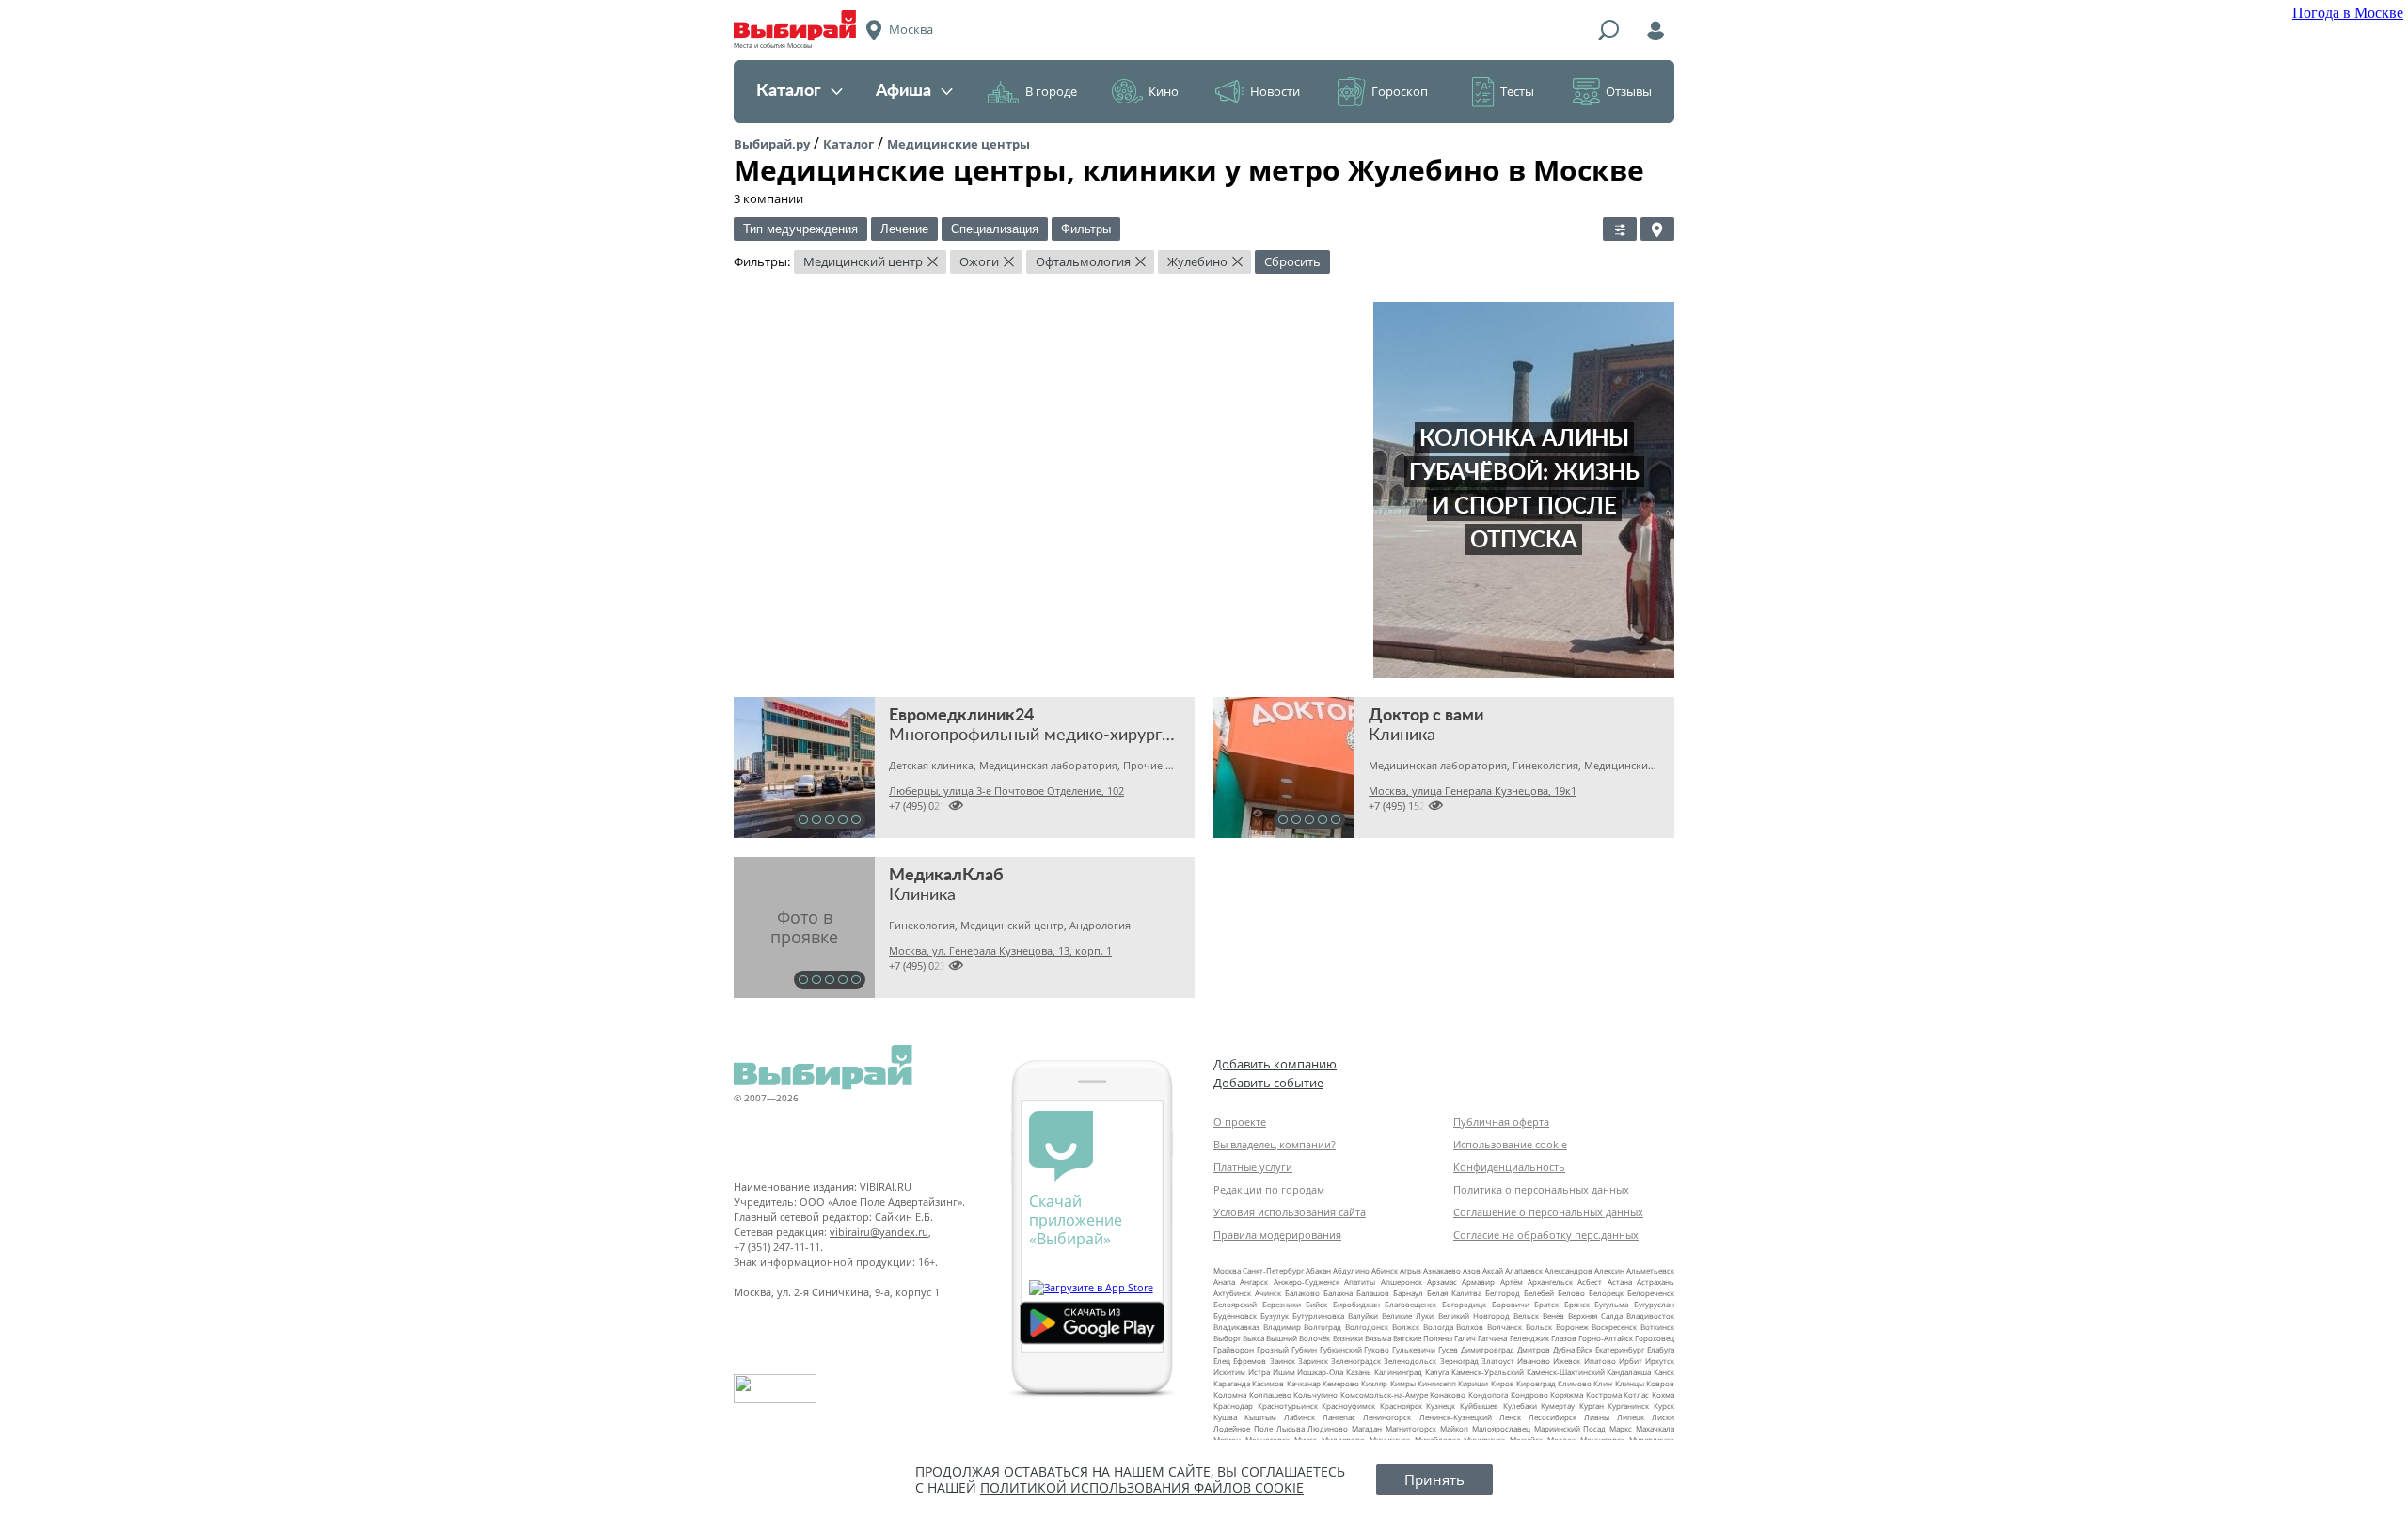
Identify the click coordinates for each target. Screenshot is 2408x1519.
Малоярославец (1501, 1428)
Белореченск (1651, 1293)
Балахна (1338, 1293)
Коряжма (1567, 1394)
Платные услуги (1253, 1167)
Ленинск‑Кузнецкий (1456, 1417)
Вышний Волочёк (1298, 1338)
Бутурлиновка (1318, 1315)
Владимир (1282, 1327)
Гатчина (1492, 1338)
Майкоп (1454, 1428)
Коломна (1230, 1394)
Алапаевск (1524, 1270)
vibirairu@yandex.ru (879, 1232)
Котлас (1636, 1394)
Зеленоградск (1356, 1361)
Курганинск (1628, 1406)
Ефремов (1250, 1361)
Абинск (1385, 1270)
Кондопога (1488, 1394)
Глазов (1564, 1338)
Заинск (1283, 1361)
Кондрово (1529, 1394)
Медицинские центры (958, 144)
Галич (1465, 1338)
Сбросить (1292, 261)
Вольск (1539, 1327)
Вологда (1438, 1327)
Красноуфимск (1348, 1406)
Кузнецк (1441, 1406)
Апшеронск (1402, 1282)
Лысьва (1291, 1428)
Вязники (1348, 1338)
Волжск (1406, 1327)
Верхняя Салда (1595, 1315)
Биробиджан (1356, 1304)
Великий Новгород (1474, 1315)
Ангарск (1254, 1282)
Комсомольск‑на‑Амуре (1384, 1394)
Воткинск (1657, 1327)
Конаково (1448, 1394)
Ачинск (1268, 1293)
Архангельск (1550, 1282)
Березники (1282, 1304)
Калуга (1437, 1372)
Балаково (1302, 1293)
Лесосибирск (1553, 1417)
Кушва (1225, 1417)
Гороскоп (1400, 91)
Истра (1259, 1372)
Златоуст (1498, 1361)
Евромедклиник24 (961, 716)
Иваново (1534, 1361)
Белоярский (1235, 1304)
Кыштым (1260, 1417)
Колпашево (1270, 1394)
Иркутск (1660, 1361)
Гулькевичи (1414, 1349)
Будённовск (1235, 1315)
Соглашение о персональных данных (1548, 1212)
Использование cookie (1510, 1144)
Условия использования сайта (1290, 1212)
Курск (1664, 1406)
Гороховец (1655, 1338)
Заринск (1313, 1361)
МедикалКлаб (946, 876)
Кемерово (1341, 1383)
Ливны (1597, 1417)
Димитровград (1488, 1349)
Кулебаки (1520, 1406)
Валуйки (1363, 1315)
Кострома (1604, 1394)
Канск (1664, 1372)
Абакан (1318, 1270)
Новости (1275, 91)
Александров (1568, 1270)
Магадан (1367, 1428)
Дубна (1564, 1349)
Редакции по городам (1269, 1189)
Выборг (1227, 1338)
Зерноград (1459, 1361)
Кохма (1663, 1394)
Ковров (1660, 1383)
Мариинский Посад (1570, 1428)
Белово (1571, 1293)
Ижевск (1567, 1361)
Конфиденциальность (1509, 1167)
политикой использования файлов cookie (1142, 1487)
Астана (1620, 1282)
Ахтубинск (1232, 1293)
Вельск (1526, 1315)
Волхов (1470, 1327)
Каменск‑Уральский (1488, 1372)
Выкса (1253, 1338)
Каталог (789, 91)
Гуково (1377, 1349)
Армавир (1478, 1282)
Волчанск (1505, 1327)
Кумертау (1558, 1406)
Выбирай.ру (772, 144)
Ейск (1584, 1349)
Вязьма (1378, 1338)
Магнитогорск (1411, 1428)
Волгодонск (1367, 1327)
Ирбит (1631, 1361)
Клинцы (1630, 1383)
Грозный (1273, 1349)
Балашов (1373, 1293)
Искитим (1229, 1372)
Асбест (1590, 1282)
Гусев (1448, 1349)
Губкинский (1341, 1349)
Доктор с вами (1426, 716)
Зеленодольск (1410, 1361)
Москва (1227, 1270)
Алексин (1609, 1270)
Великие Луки (1408, 1315)
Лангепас (1339, 1417)
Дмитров (1534, 1349)
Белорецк (1606, 1293)
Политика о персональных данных (1541, 1189)
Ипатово (1600, 1361)
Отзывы (1629, 91)
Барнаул (1408, 1293)
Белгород (1503, 1293)
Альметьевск (1650, 1270)
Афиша (903, 91)
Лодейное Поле (1243, 1428)
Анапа (1224, 1282)
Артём (1512, 1282)
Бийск (1316, 1304)
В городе (1051, 91)
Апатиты (1360, 1282)
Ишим (1284, 1372)
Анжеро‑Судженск (1307, 1282)
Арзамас (1442, 1282)
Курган (1592, 1406)
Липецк (1631, 1417)
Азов (1472, 1270)
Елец (1222, 1361)
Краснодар (1233, 1406)
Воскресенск (1614, 1327)
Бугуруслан (1654, 1304)
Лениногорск (1387, 1417)
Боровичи (1511, 1304)
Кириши (1473, 1383)
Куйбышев (1479, 1406)
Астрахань (1655, 1282)
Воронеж (1572, 1327)
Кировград (1536, 1383)
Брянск (1577, 1304)
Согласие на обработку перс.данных (1546, 1234)
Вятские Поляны (1423, 1338)
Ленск (1510, 1417)
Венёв (1553, 1315)
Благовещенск (1410, 1304)
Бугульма (1611, 1304)
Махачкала (1655, 1428)
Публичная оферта (1501, 1122)
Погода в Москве (2348, 13)
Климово (1575, 1383)
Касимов (1268, 1383)
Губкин (1304, 1349)
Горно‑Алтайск (1606, 1338)
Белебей (1539, 1293)
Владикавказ (1236, 1327)
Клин (1603, 1383)
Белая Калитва (1454, 1293)
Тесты (1517, 91)
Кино (1164, 91)
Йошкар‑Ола (1320, 1372)
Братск (1546, 1304)
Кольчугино (1315, 1394)
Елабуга (1661, 1349)
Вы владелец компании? (1275, 1144)
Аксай (1493, 1270)
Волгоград (1323, 1327)
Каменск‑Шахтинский (1566, 1372)
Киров (1503, 1383)
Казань (1359, 1372)
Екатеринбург (1620, 1349)
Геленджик (1529, 1338)
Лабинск (1299, 1417)
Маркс (1621, 1428)
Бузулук (1275, 1315)
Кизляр (1374, 1383)
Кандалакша (1629, 1372)
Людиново (1328, 1428)
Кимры (1403, 1383)
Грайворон (1234, 1349)
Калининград (1398, 1372)
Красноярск (1401, 1406)
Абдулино (1351, 1270)
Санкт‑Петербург (1273, 1270)
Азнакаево (1442, 1270)
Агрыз (1410, 1270)
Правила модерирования (1277, 1234)
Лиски (1663, 1417)
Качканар (1304, 1383)
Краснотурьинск (1288, 1406)
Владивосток (1650, 1315)
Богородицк (1464, 1304)
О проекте (1240, 1122)
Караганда (1232, 1383)
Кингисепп (1437, 1383)
